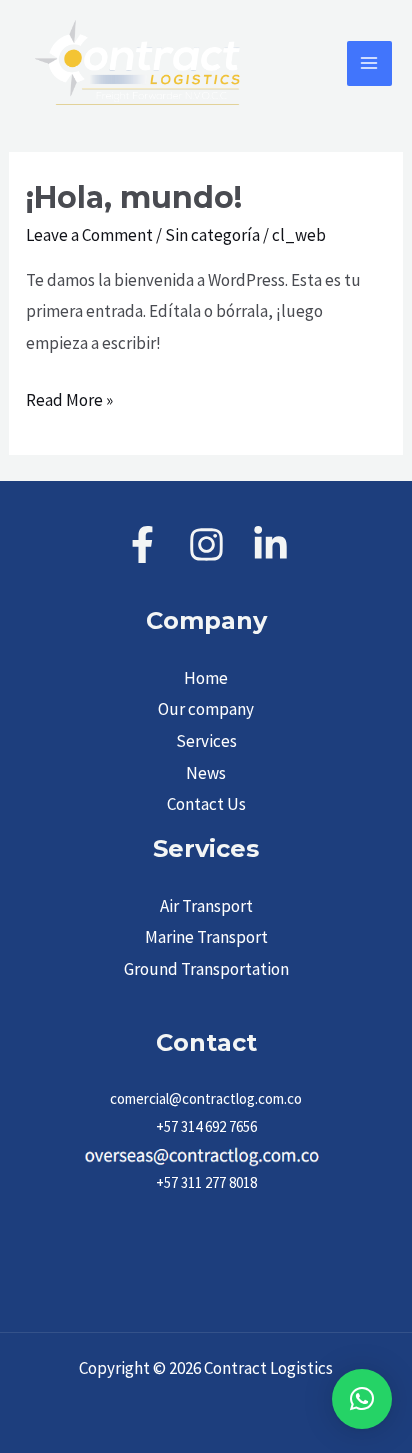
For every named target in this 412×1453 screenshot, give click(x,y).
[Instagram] (206, 544)
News (206, 773)
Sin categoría (212, 235)
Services (206, 741)
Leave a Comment (89, 235)
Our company (206, 709)
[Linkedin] (270, 544)
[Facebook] (142, 544)
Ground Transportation (206, 969)
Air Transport (206, 906)
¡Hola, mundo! (134, 197)
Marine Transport (206, 937)
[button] (362, 1399)
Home (206, 678)
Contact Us (206, 804)
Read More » (69, 398)
